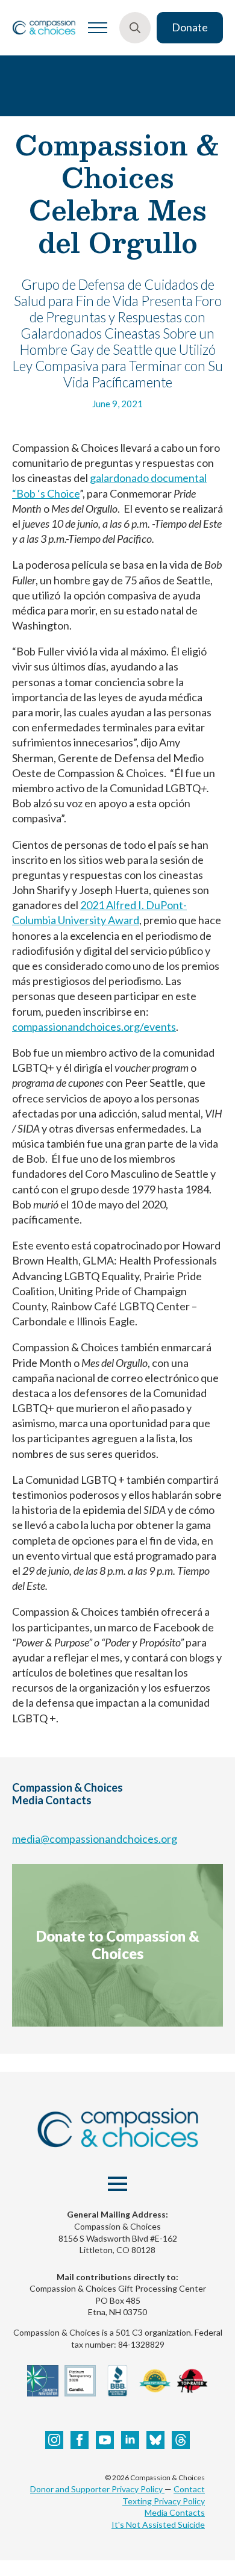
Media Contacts (175, 2512)
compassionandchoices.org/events (94, 1027)
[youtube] (105, 2440)
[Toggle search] (135, 28)
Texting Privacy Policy (164, 2501)
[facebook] (80, 2440)
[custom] (155, 2440)
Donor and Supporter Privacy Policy (97, 2489)
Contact (189, 2489)
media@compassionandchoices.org (95, 1839)
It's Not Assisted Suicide (158, 2524)
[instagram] (54, 2440)
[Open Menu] (98, 28)
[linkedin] (130, 2440)
